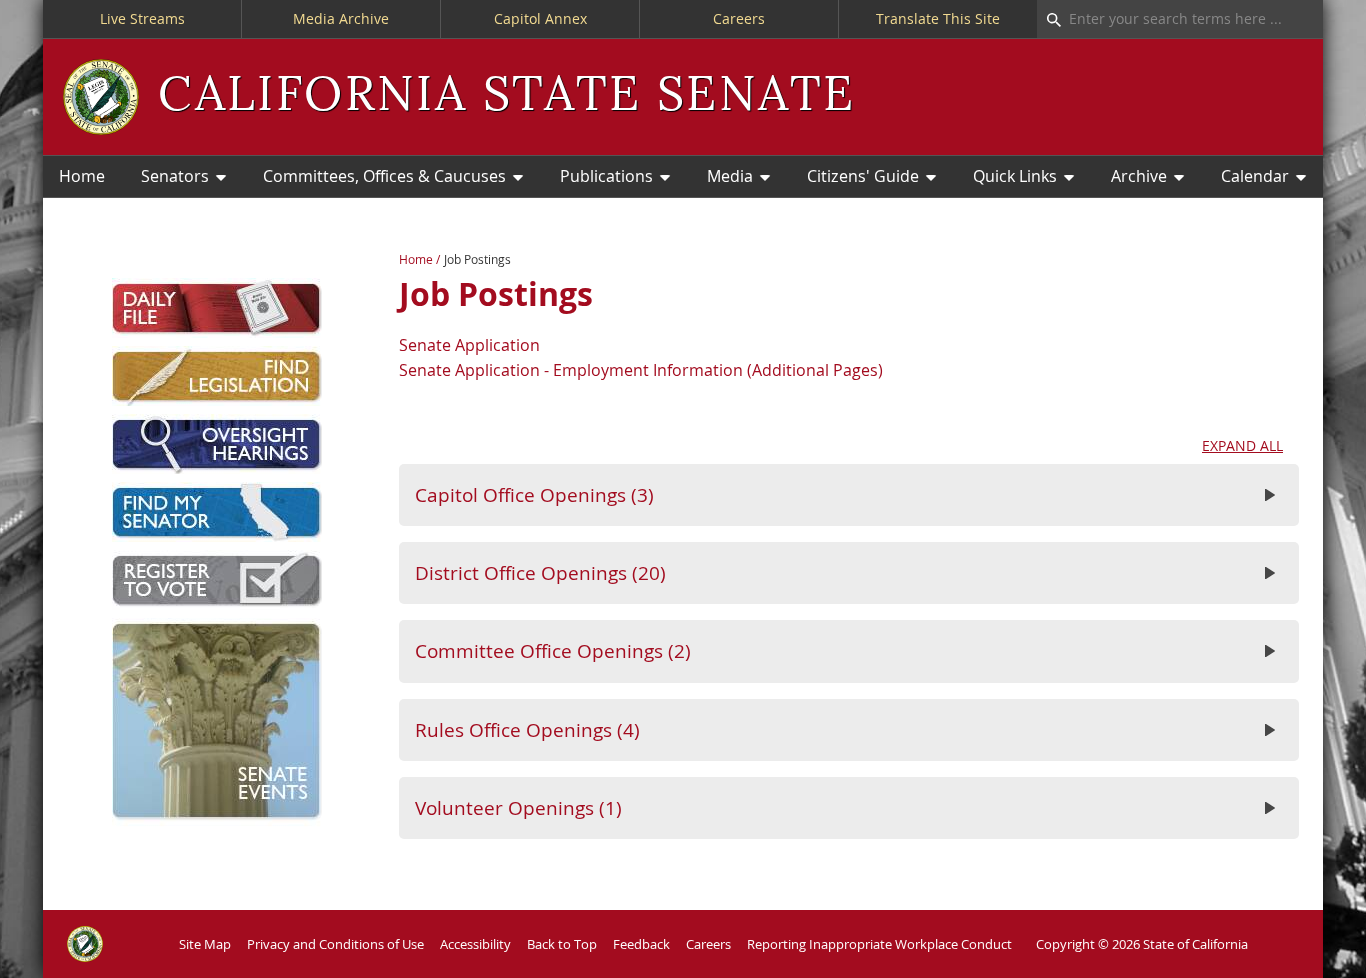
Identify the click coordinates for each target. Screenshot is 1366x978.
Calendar (1255, 176)
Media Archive (341, 18)
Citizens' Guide (863, 176)
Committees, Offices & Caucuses (384, 176)
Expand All (1242, 445)
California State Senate (506, 96)
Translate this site (938, 18)
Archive (1139, 176)
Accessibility (475, 944)
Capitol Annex (540, 18)
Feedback (641, 944)
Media (730, 176)
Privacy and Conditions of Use (335, 944)
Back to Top (562, 944)
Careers (739, 18)
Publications (606, 176)
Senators (175, 176)
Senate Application (469, 345)
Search (1049, 19)
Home (82, 176)
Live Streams (142, 18)
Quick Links (1015, 176)
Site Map (205, 944)
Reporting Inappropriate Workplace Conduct (879, 944)
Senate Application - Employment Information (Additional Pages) (641, 370)
